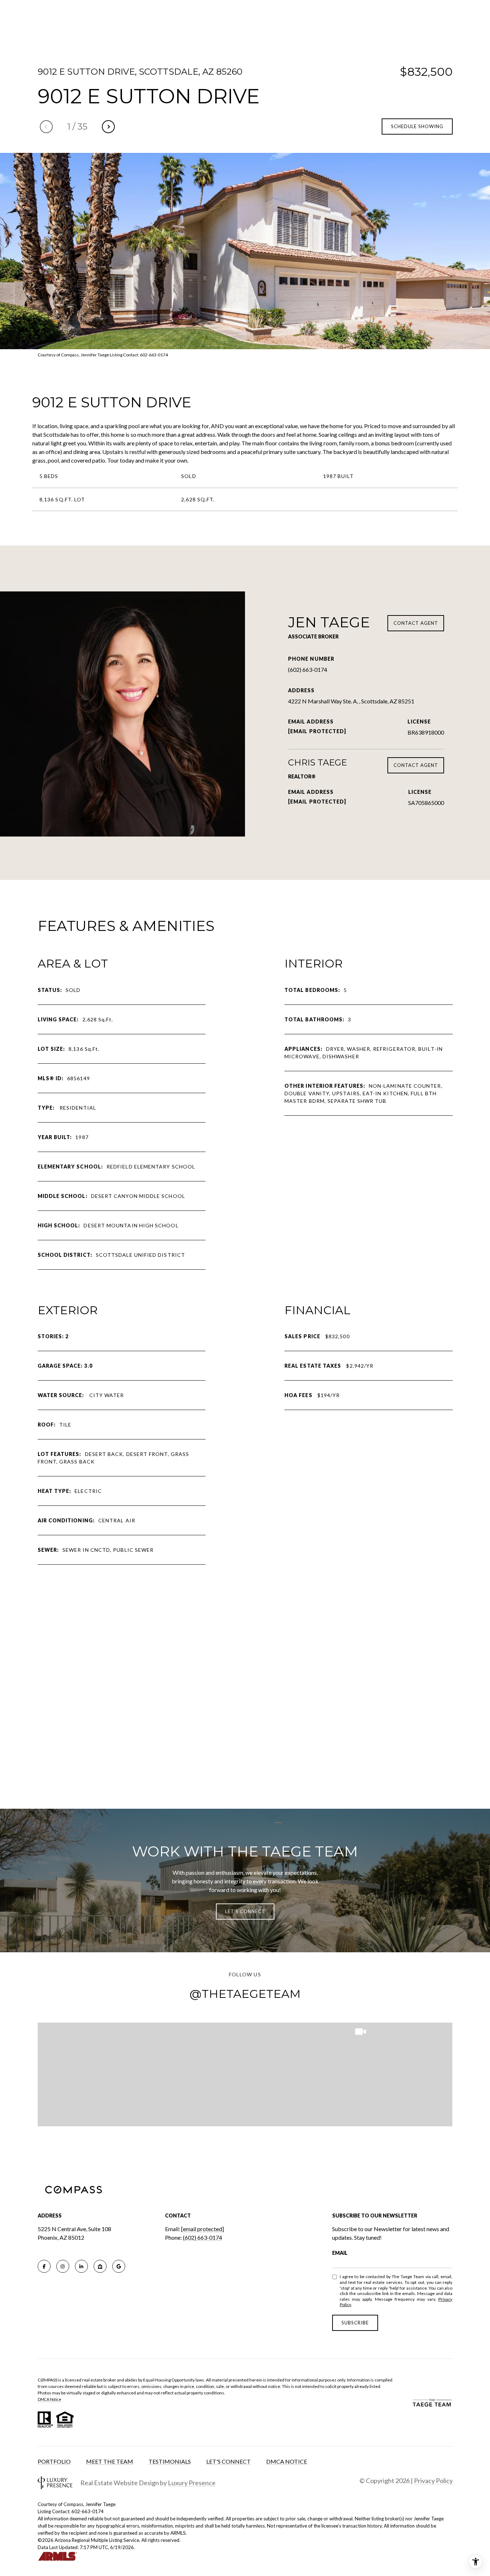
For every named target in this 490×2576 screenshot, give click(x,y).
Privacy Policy (433, 2481)
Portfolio (54, 2461)
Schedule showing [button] (417, 126)
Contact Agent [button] (416, 623)
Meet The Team (110, 2461)
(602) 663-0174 (308, 669)
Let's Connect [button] (245, 1911)
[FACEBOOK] (44, 2266)
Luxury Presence (192, 2483)
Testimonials (170, 2461)
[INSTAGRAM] (63, 2266)
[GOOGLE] (119, 2266)
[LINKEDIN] (81, 2266)
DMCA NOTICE (287, 2461)
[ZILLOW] (100, 2266)
